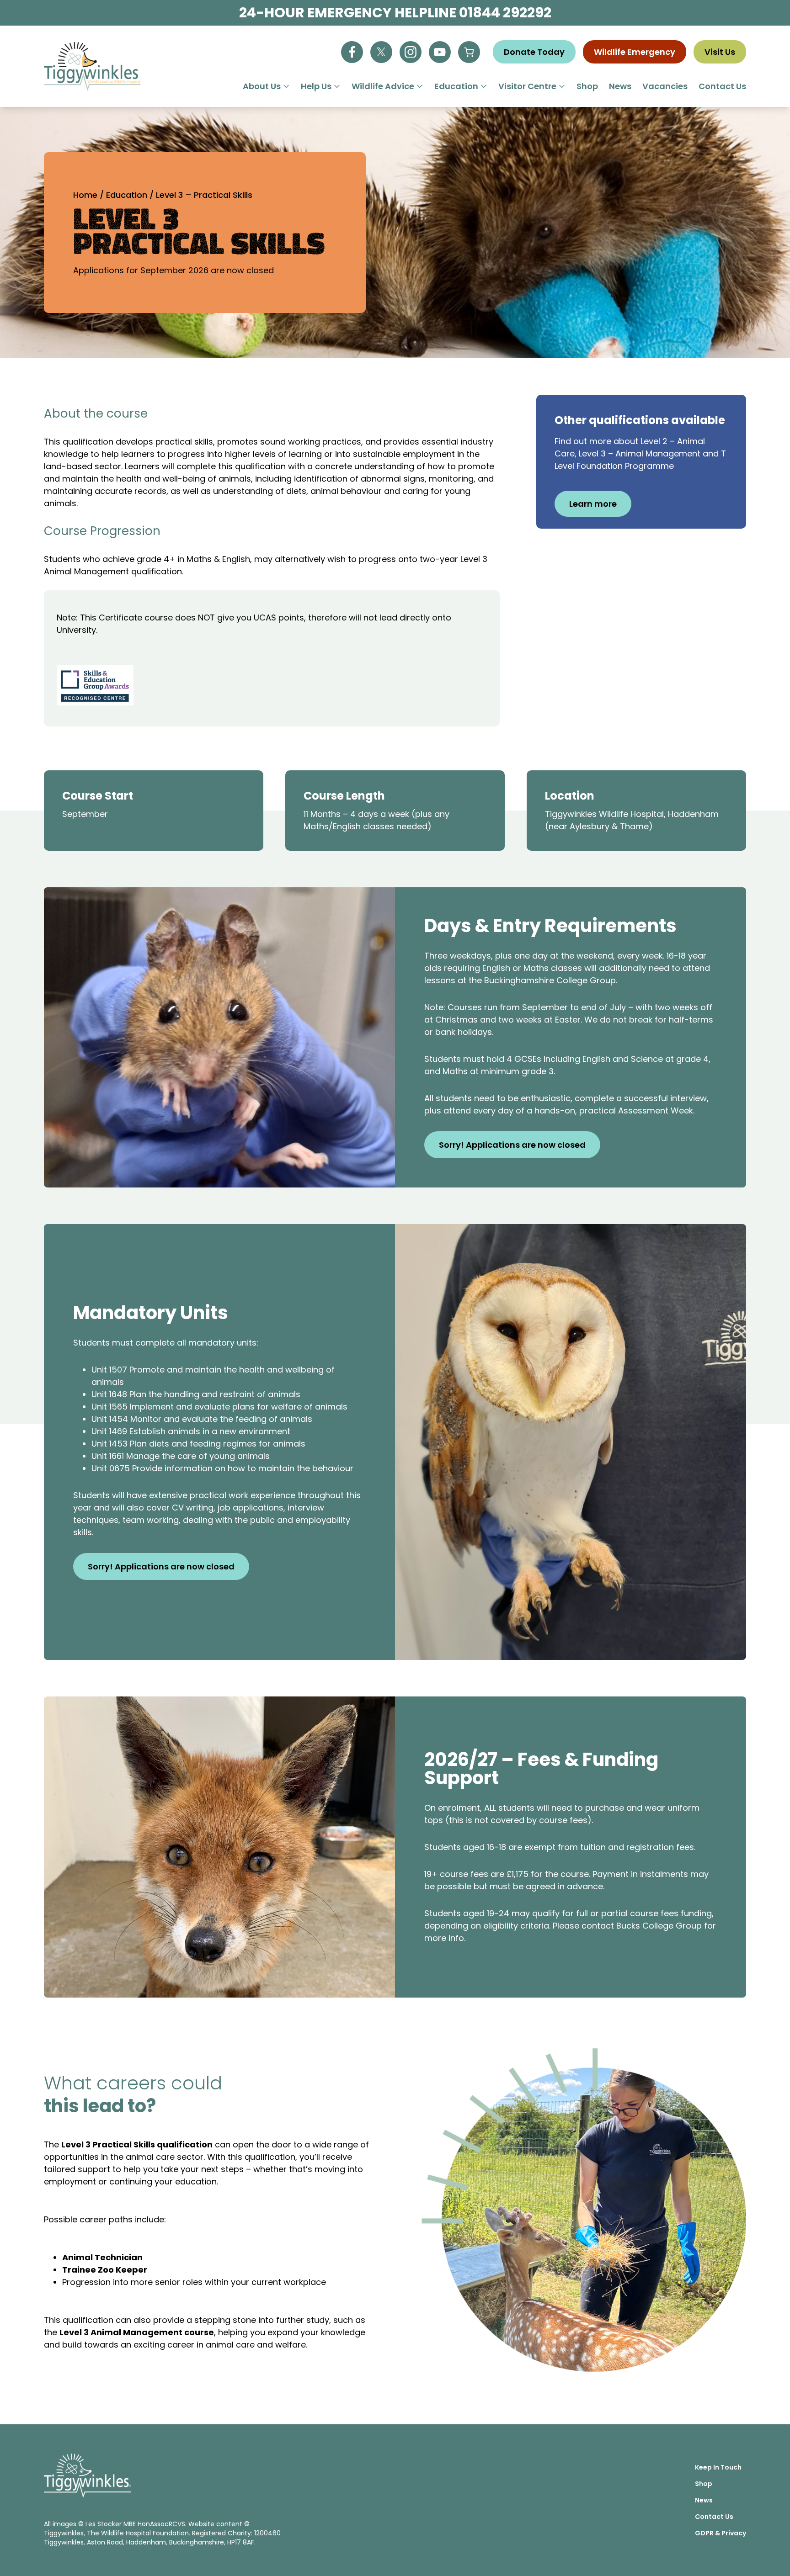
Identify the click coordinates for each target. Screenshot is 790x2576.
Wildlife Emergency (635, 52)
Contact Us (722, 86)
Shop (587, 86)
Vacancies (665, 86)
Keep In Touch (718, 2467)
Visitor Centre (527, 86)
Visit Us (720, 52)
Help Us (316, 86)
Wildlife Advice (383, 86)
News (620, 86)
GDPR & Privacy (721, 2533)
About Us (262, 86)
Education (456, 86)
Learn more (593, 504)
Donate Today (534, 52)
